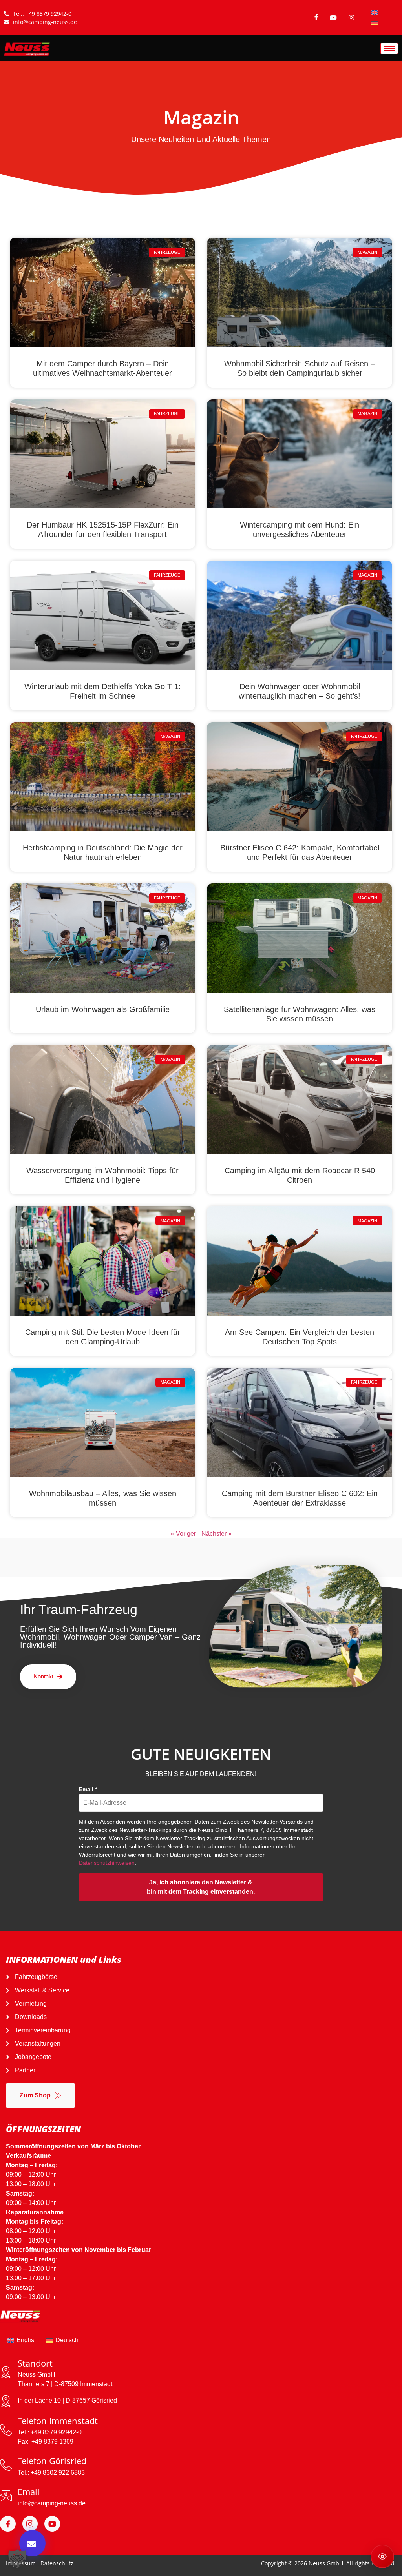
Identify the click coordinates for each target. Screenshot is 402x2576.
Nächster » (217, 1534)
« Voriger (183, 1534)
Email (88, 1789)
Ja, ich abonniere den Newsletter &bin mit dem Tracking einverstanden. (201, 1887)
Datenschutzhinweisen (107, 1863)
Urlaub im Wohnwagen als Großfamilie (103, 1009)
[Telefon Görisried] (6, 2465)
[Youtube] (52, 2524)
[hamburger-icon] (389, 48)
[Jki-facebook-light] (8, 2524)
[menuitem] (375, 12)
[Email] (6, 2496)
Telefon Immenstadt (58, 2421)
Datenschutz (57, 2563)
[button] (17, 2559)
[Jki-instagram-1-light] (30, 2524)
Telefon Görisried (52, 2461)
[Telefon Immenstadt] (6, 2430)
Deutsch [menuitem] (67, 2340)
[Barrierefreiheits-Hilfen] (382, 2556)
